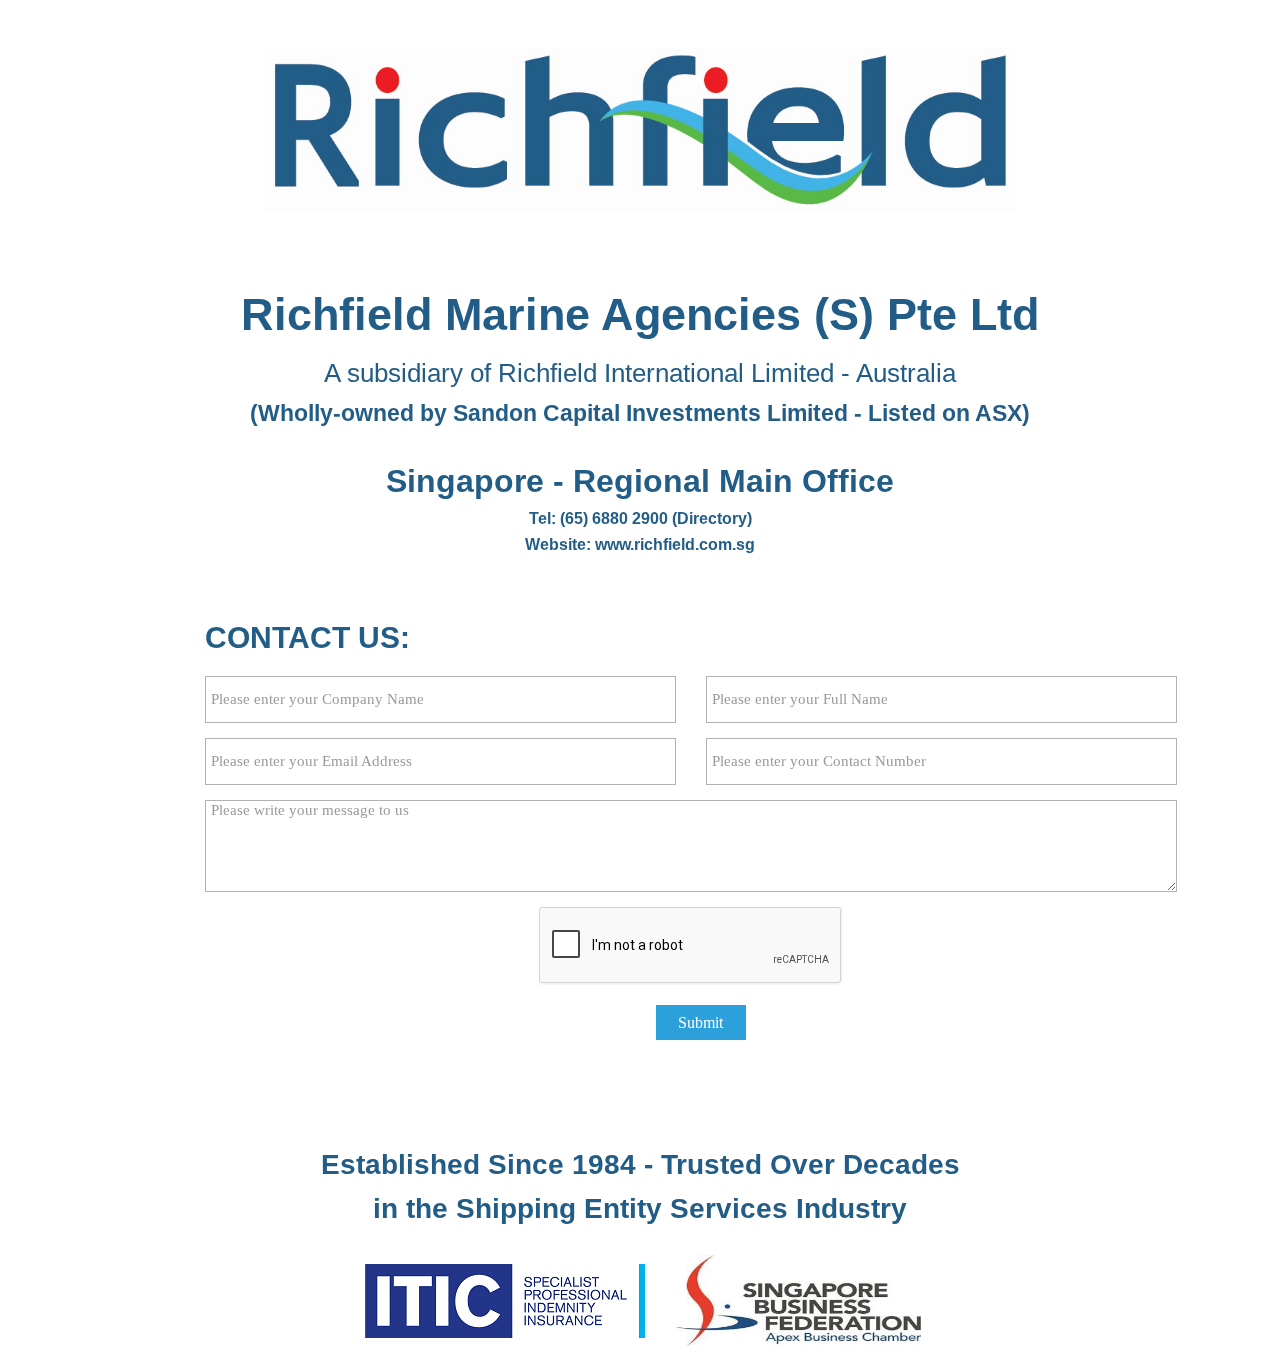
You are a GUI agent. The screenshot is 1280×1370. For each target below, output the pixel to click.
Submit (700, 1022)
